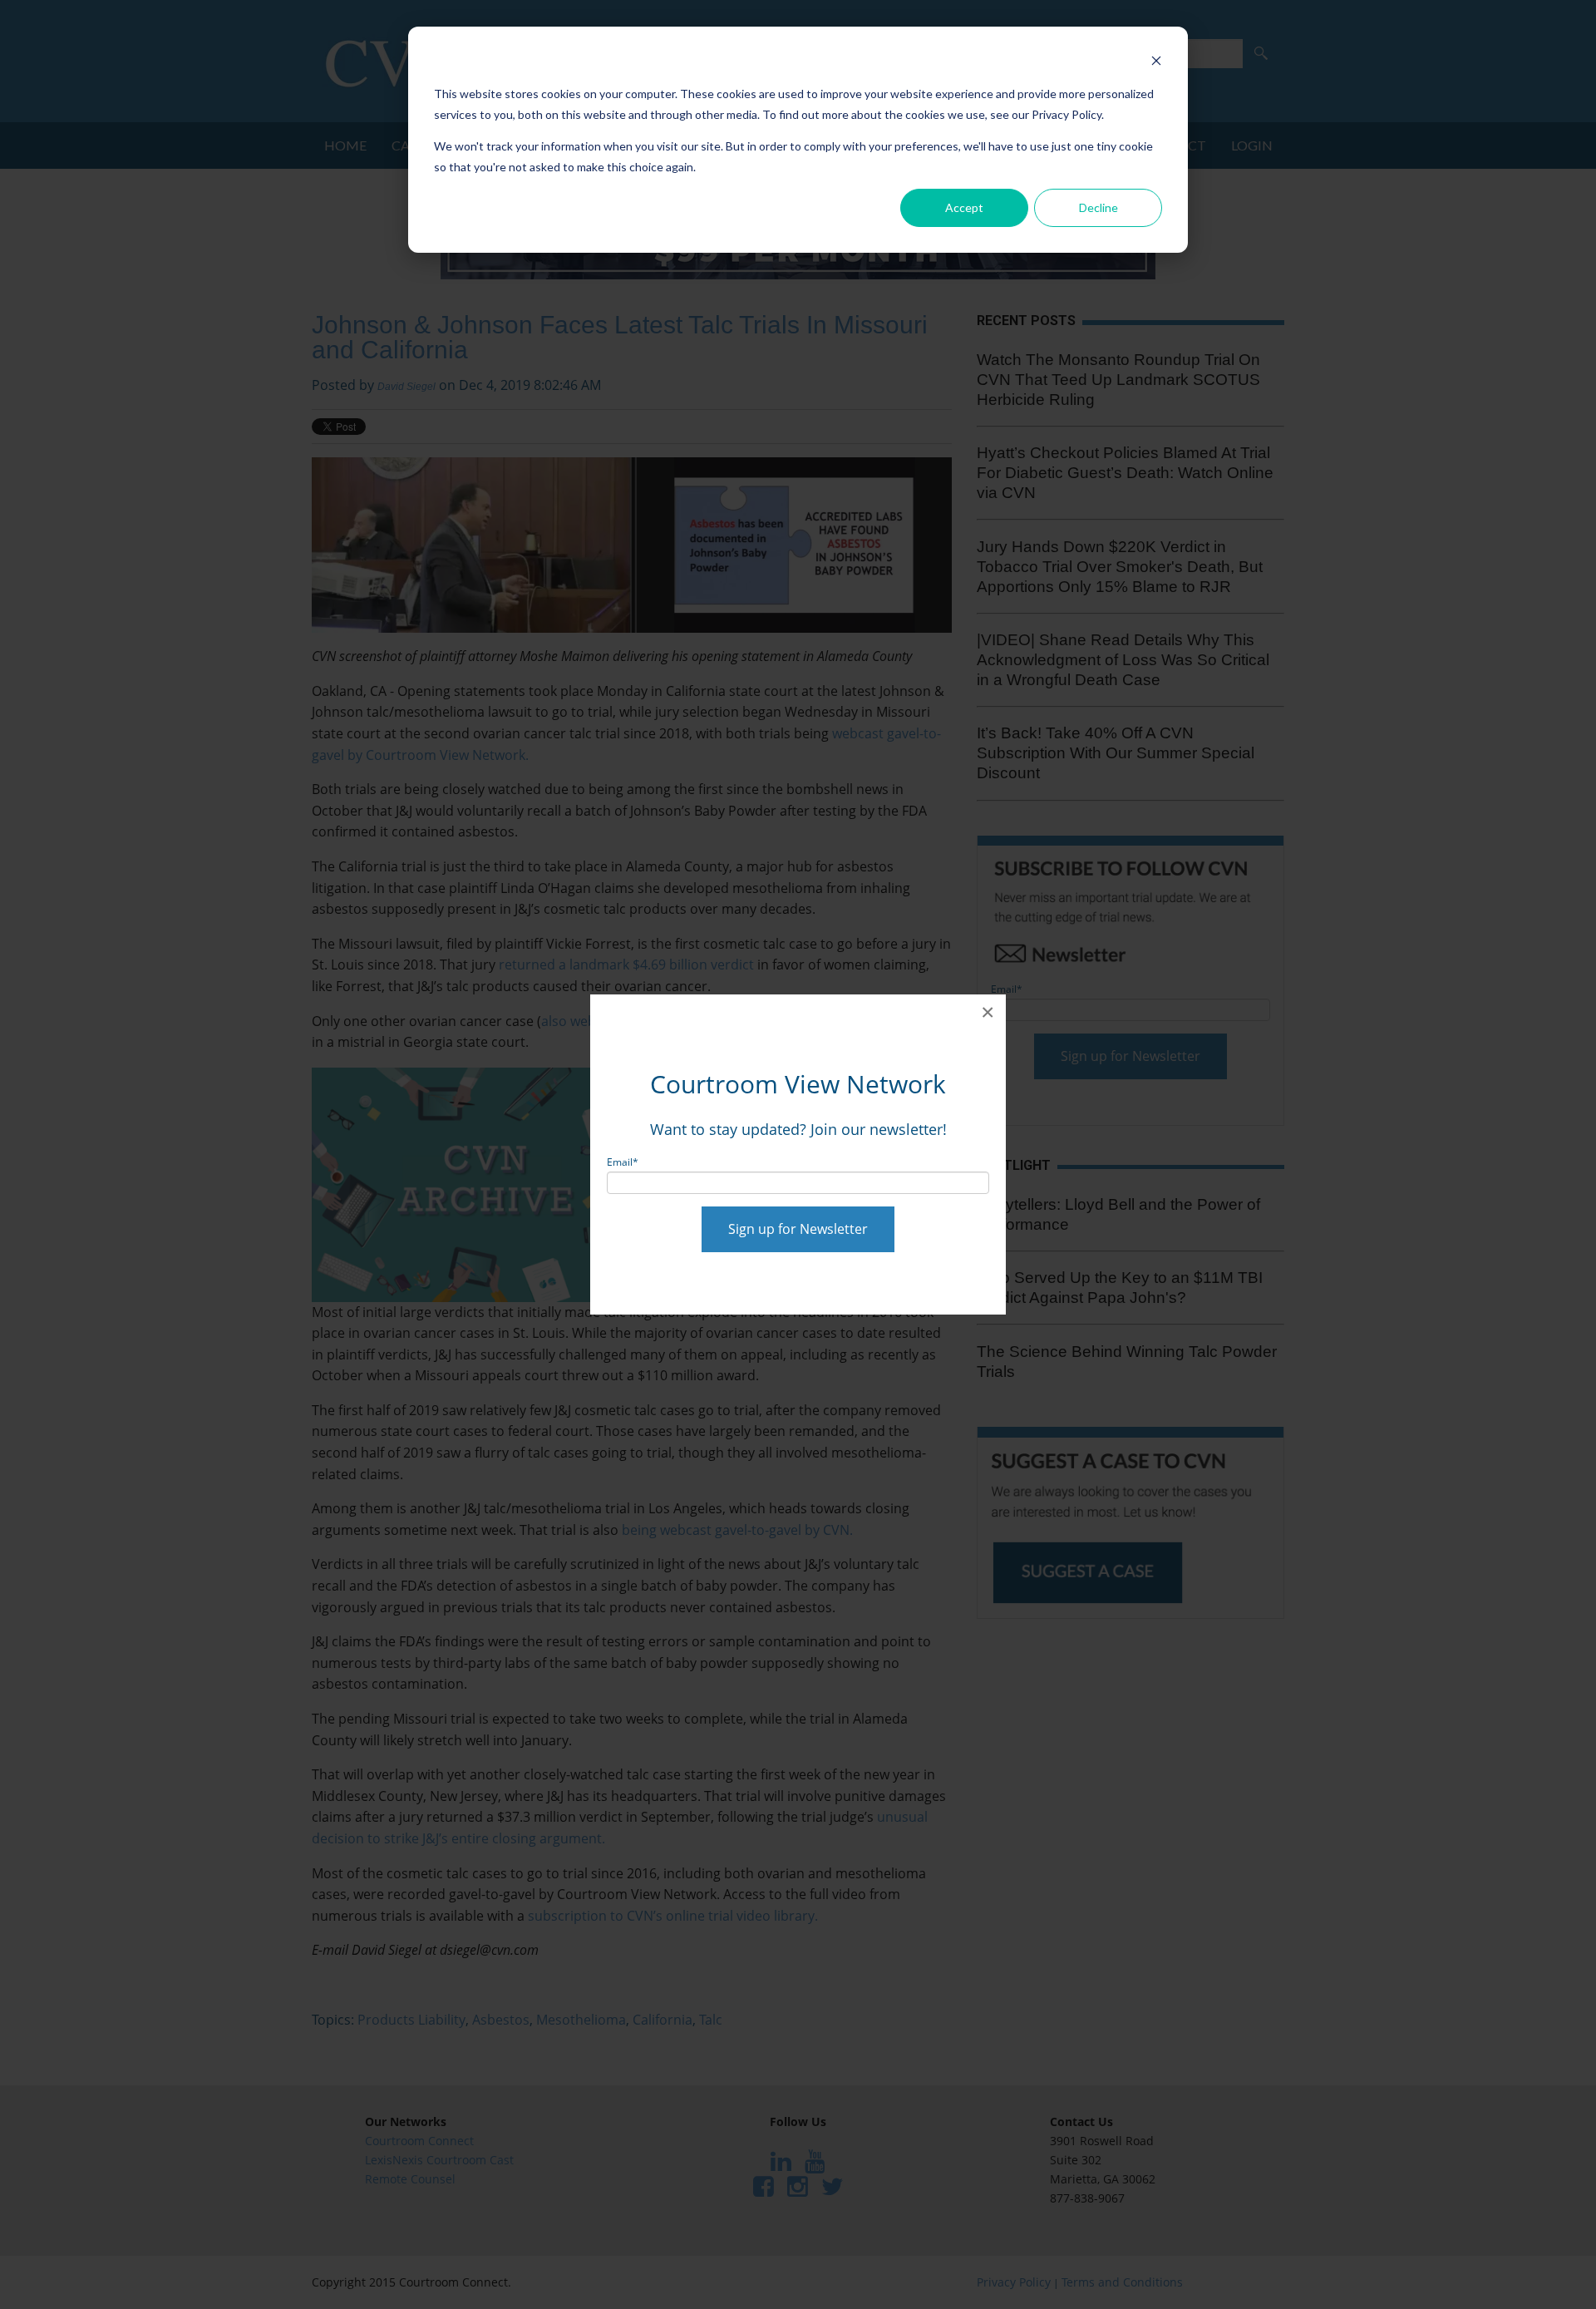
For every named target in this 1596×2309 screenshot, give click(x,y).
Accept (964, 207)
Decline (1098, 207)
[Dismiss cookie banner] (1156, 63)
